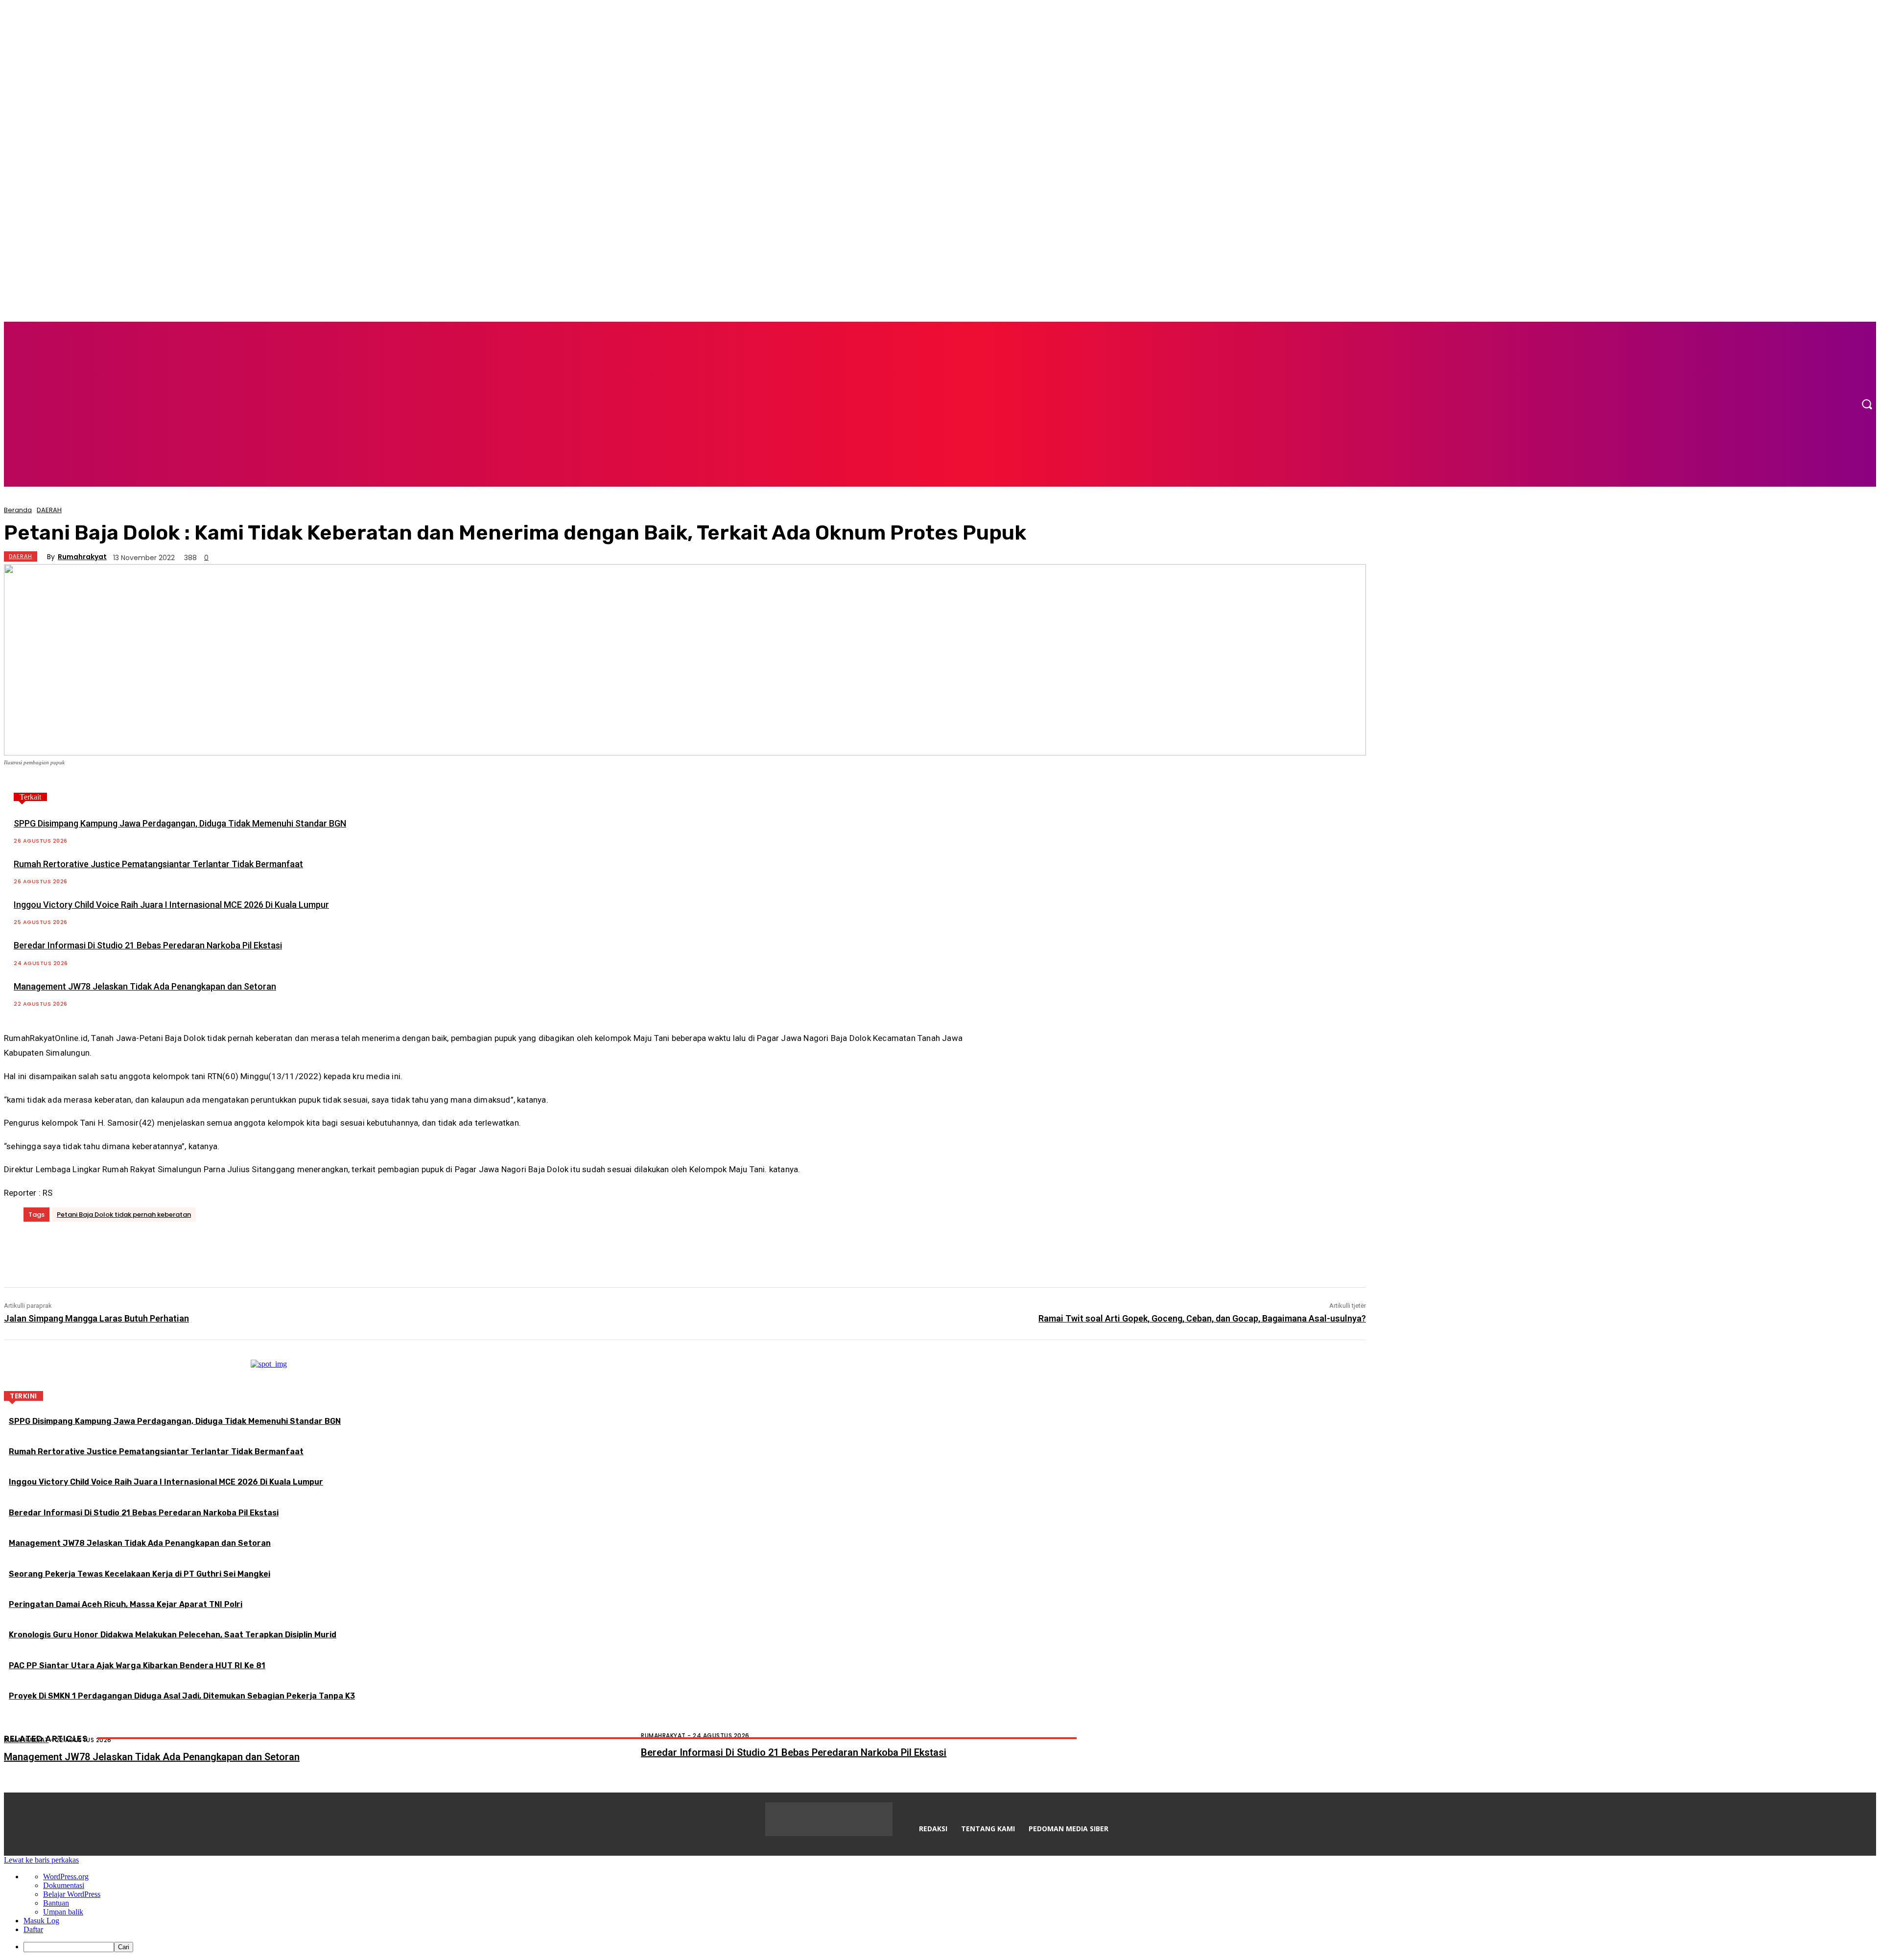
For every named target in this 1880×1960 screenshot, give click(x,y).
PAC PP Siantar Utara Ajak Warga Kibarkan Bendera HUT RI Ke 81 (137, 1665)
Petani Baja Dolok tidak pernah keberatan (124, 1215)
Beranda (18, 510)
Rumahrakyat (82, 557)
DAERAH (49, 510)
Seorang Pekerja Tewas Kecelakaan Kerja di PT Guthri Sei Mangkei (140, 1574)
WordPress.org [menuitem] (66, 1877)
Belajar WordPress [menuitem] (72, 1894)
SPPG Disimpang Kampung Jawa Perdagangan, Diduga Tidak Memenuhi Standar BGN (180, 823)
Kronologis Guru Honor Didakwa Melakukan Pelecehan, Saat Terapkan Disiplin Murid (173, 1635)
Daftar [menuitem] (33, 1929)
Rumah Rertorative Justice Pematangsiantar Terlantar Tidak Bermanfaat (158, 864)
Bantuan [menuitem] (56, 1903)
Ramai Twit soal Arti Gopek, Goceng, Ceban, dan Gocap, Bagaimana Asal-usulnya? (1202, 1318)
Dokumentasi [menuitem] (64, 1885)
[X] (106, 1249)
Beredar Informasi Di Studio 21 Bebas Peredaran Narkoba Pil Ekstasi (148, 945)
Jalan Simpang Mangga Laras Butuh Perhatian (96, 1318)
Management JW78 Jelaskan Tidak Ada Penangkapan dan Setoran (145, 986)
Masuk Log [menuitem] (41, 1921)
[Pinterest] (135, 1249)
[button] (1867, 404)
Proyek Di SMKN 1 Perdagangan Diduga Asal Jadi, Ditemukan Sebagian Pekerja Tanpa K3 (182, 1696)
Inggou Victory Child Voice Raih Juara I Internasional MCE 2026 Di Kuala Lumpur (171, 905)
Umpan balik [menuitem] (63, 1912)
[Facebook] (76, 1249)
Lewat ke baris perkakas (41, 1860)
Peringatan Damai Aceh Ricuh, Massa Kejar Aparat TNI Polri (126, 1604)
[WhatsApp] (164, 1249)
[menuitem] (950, 1947)
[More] (201, 1249)
